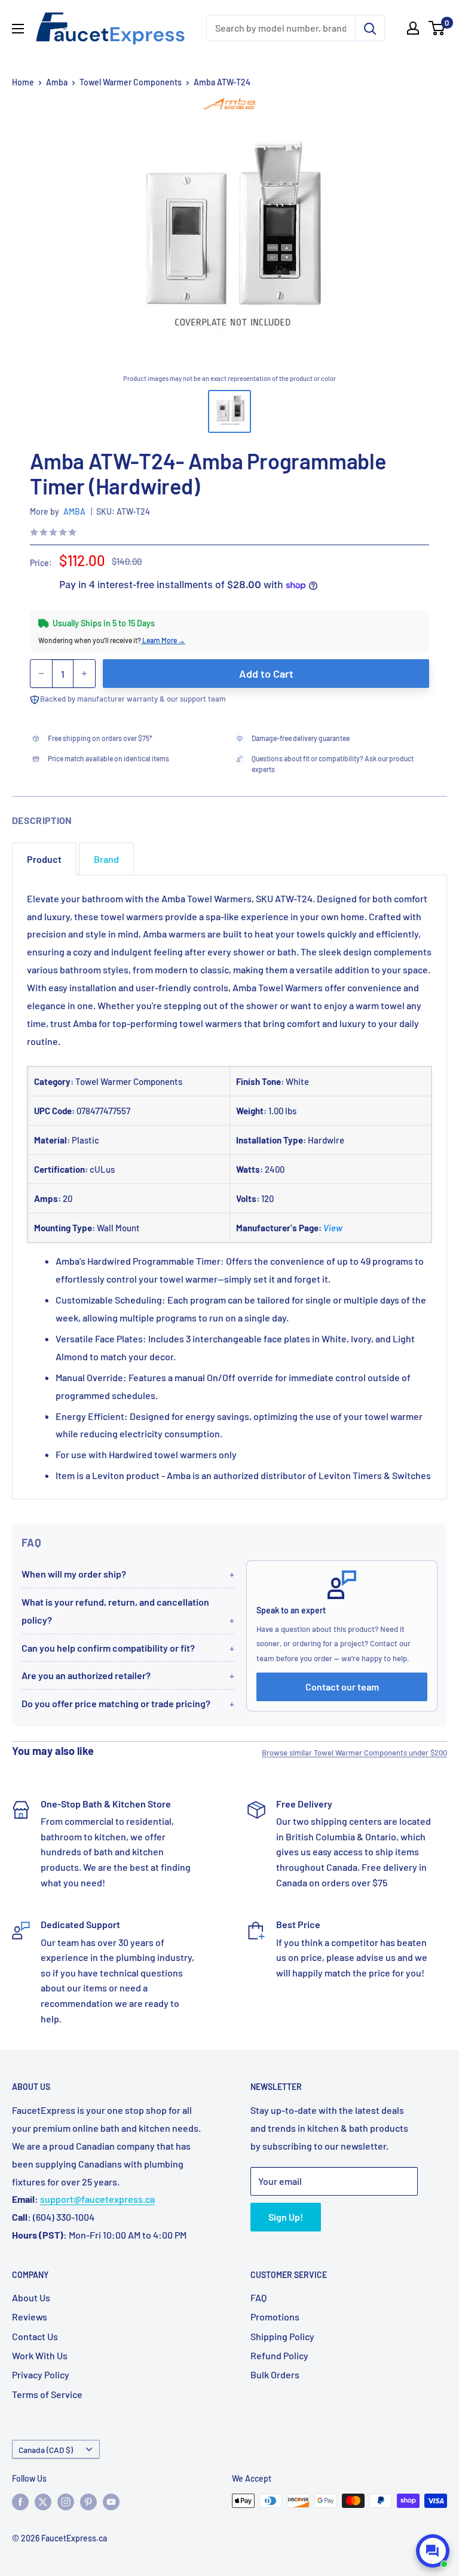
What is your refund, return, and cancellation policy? (115, 1611)
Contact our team (342, 1687)
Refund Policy (279, 2355)
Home (23, 82)
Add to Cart (266, 674)
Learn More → (163, 640)
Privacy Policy (41, 2374)
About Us (31, 2297)
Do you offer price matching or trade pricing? (116, 1703)
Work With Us (40, 2355)
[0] (437, 28)
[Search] (370, 28)
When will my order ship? (74, 1574)
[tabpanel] (229, 1187)
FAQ (258, 2297)
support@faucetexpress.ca (97, 2199)
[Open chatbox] (433, 2551)
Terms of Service (47, 2394)
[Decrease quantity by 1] (41, 674)
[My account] (413, 28)
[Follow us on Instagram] (66, 2502)
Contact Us (35, 2336)
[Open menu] (18, 29)
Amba (57, 82)
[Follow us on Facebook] (20, 2502)
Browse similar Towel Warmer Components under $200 (354, 1753)
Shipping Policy (282, 2336)
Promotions (275, 2317)
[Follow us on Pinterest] (88, 2502)
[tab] (44, 859)
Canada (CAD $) (46, 2450)
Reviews (30, 2317)
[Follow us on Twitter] (43, 2502)
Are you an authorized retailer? (86, 1675)
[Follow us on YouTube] (111, 2502)
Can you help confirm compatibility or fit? (108, 1648)
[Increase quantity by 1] (84, 674)
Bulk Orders (275, 2374)
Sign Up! (286, 2217)
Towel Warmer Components (131, 82)
